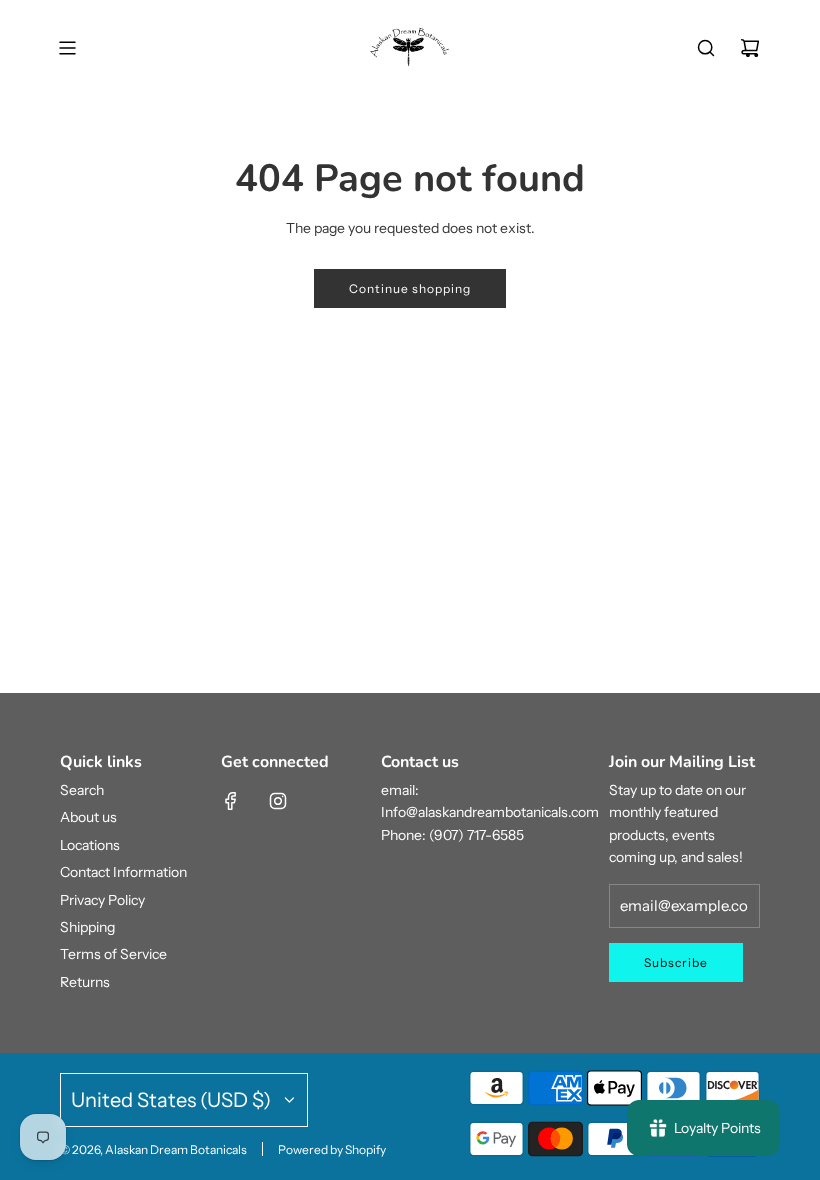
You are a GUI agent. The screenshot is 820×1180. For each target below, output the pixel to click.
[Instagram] (278, 801)
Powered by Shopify (332, 1149)
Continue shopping (410, 288)
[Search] (706, 48)
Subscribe (676, 962)
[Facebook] (231, 801)
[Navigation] (67, 48)
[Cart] (750, 48)
